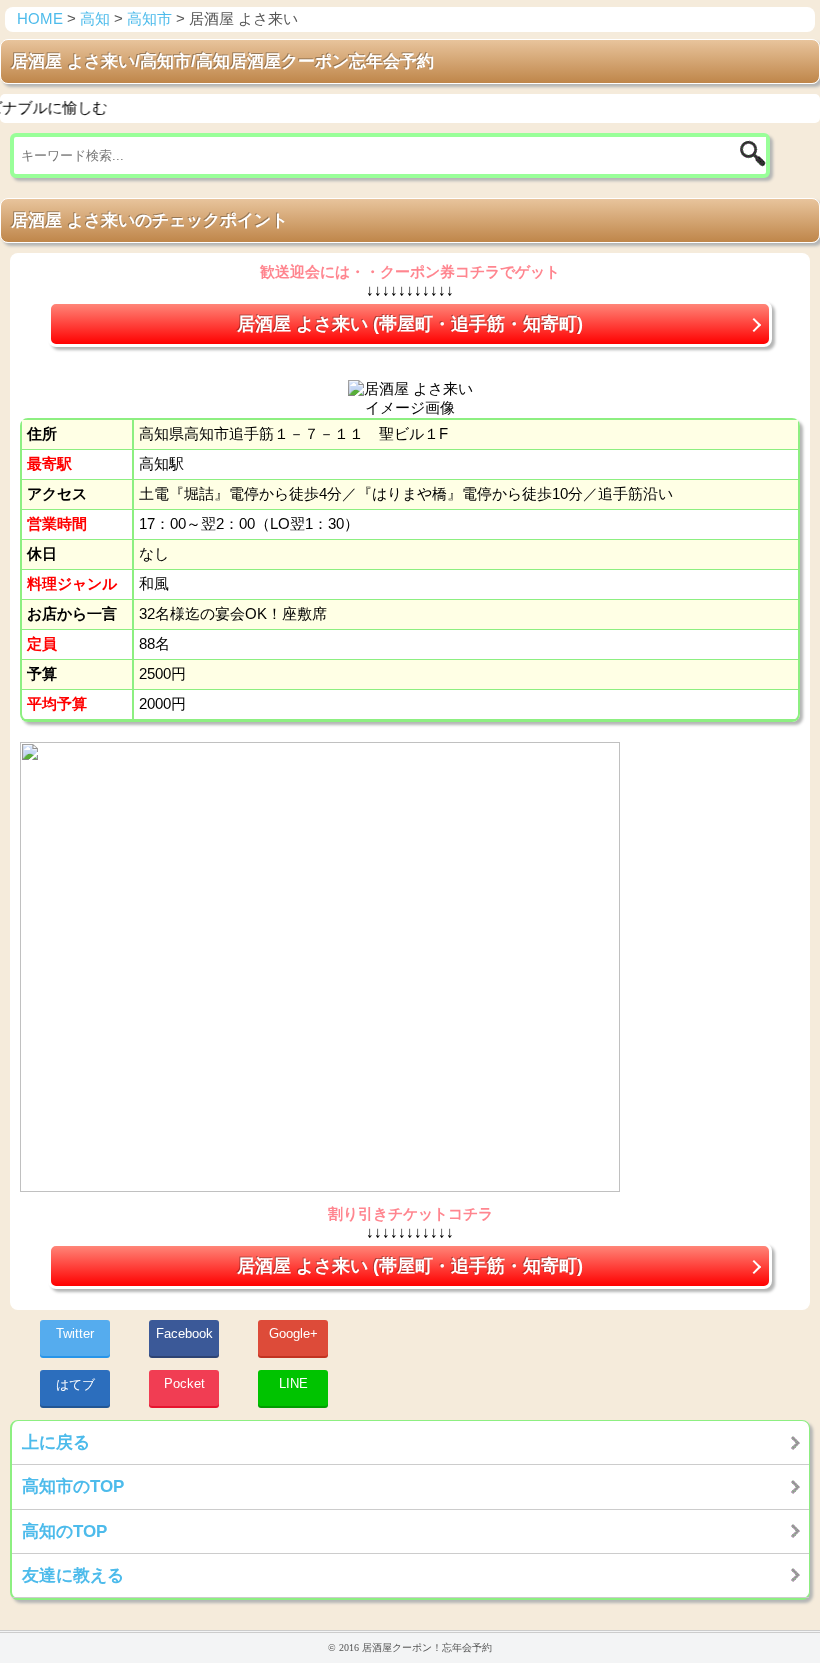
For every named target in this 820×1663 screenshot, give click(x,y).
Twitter (75, 1333)
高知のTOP (64, 1531)
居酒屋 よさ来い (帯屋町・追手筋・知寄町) (410, 324)
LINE (293, 1383)
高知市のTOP (73, 1486)
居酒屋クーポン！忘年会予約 (427, 1647)
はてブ (75, 1384)
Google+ (293, 1333)
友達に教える (73, 1575)
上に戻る (56, 1442)
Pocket (184, 1383)
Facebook (184, 1333)
